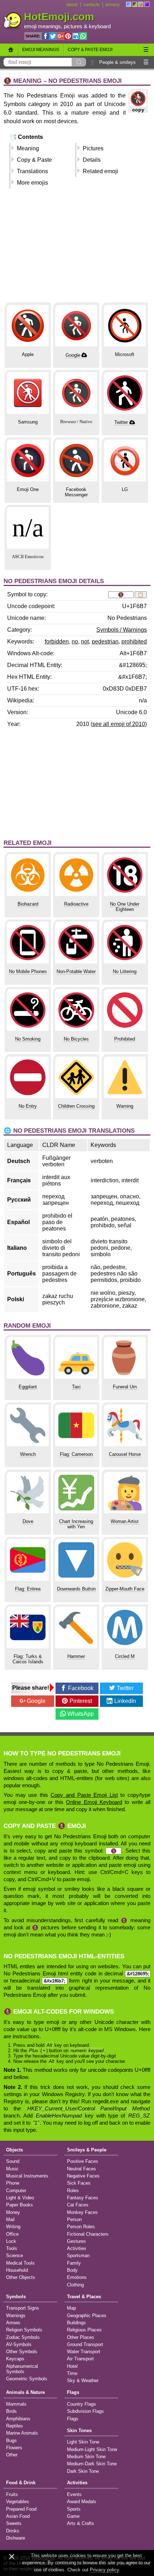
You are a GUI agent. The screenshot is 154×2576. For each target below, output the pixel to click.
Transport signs (23, 2308)
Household (17, 2270)
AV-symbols (19, 2344)
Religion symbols (24, 2330)
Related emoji (100, 171)
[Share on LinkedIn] (76, 36)
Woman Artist (125, 1521)
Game (73, 2516)
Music (12, 2169)
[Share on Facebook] (45, 36)
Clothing (75, 2285)
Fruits (12, 2494)
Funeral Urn (125, 1387)
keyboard (100, 26)
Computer (16, 2191)
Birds (11, 2411)
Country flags (81, 2404)
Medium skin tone (86, 2457)
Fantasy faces (83, 2198)
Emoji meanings (41, 50)
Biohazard (28, 904)
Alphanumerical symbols (22, 2369)
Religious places (84, 2330)
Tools (12, 2248)
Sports (74, 2509)
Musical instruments (27, 2176)
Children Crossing (76, 1106)
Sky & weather (83, 2380)
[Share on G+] (61, 36)
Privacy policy (104, 2570)
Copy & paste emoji (90, 50)
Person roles (81, 2227)
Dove (28, 1521)
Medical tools (20, 2263)
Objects (15, 2150)
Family (74, 2263)
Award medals (82, 2502)
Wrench (28, 1454)
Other (12, 2455)
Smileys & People (87, 2150)
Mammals (16, 2404)
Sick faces (79, 2183)
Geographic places (87, 2316)
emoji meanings (42, 26)
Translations (32, 171)
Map (71, 2308)
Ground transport (85, 2344)
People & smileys (117, 62)
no (75, 642)
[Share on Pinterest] (68, 36)
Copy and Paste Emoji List (84, 1795)
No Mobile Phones (28, 971)
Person (74, 2219)
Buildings (76, 2323)
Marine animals (22, 2433)
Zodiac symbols (23, 2337)
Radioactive (76, 904)
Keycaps (15, 2359)
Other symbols (22, 2352)
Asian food (18, 2516)
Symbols (16, 2297)
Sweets (14, 2523)
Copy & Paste (34, 160)
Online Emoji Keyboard (94, 1802)
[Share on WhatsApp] (83, 36)
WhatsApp (81, 1714)
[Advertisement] (77, 249)
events (74, 2494)
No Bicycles (76, 1039)
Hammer (76, 1656)
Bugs (11, 2440)
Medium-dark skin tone (92, 2464)
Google (73, 355)
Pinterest (81, 1701)
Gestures (76, 2241)
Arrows (13, 2323)
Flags (73, 2392)
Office (12, 2234)
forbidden (57, 642)
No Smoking (28, 1039)
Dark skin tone (83, 2471)
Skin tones (79, 2430)
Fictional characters (88, 2234)
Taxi (76, 1387)
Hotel (72, 2366)
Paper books (20, 2205)
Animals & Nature (25, 2392)
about (72, 5)
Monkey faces (82, 2212)
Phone (13, 2183)
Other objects (21, 2277)
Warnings (16, 2316)
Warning (125, 1106)
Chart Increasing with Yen (76, 1524)
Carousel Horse (125, 1454)
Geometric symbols (27, 2379)
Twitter (121, 422)
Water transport (84, 2352)
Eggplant (28, 1387)
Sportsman (78, 2256)
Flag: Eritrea (28, 1589)
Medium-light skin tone (92, 2449)
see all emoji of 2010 (119, 724)
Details (92, 160)
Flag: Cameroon (76, 1454)
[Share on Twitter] (53, 36)
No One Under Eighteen (125, 907)
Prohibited (125, 1039)
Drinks (13, 2531)
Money (13, 2212)
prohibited (134, 642)
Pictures (93, 148)
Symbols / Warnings (122, 630)
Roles (73, 2191)
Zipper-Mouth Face (125, 1589)
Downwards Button (76, 1589)
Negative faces (83, 2176)
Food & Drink (21, 2483)
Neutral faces (81, 2169)
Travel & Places (84, 2297)
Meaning (28, 148)
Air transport (80, 2359)
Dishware (16, 2538)
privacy (113, 5)
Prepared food (21, 2509)
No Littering (125, 971)
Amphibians (18, 2419)
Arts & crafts (81, 2523)
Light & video (20, 2198)
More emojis (32, 183)
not (85, 642)
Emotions (77, 2277)
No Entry (28, 1106)
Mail (10, 2219)
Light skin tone (83, 2442)
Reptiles (15, 2426)
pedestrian (105, 642)
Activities (77, 2248)
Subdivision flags (85, 2411)
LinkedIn (125, 1701)
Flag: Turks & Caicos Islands (28, 1659)
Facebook (81, 1688)
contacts (92, 5)
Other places (81, 2337)
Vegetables (18, 2502)
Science (15, 2256)
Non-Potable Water (76, 971)
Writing (13, 2227)
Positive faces (83, 2161)
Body (72, 2270)
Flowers (14, 2448)
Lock (11, 2241)
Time (72, 2373)
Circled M (125, 1656)
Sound (13, 2161)
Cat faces (78, 2205)
